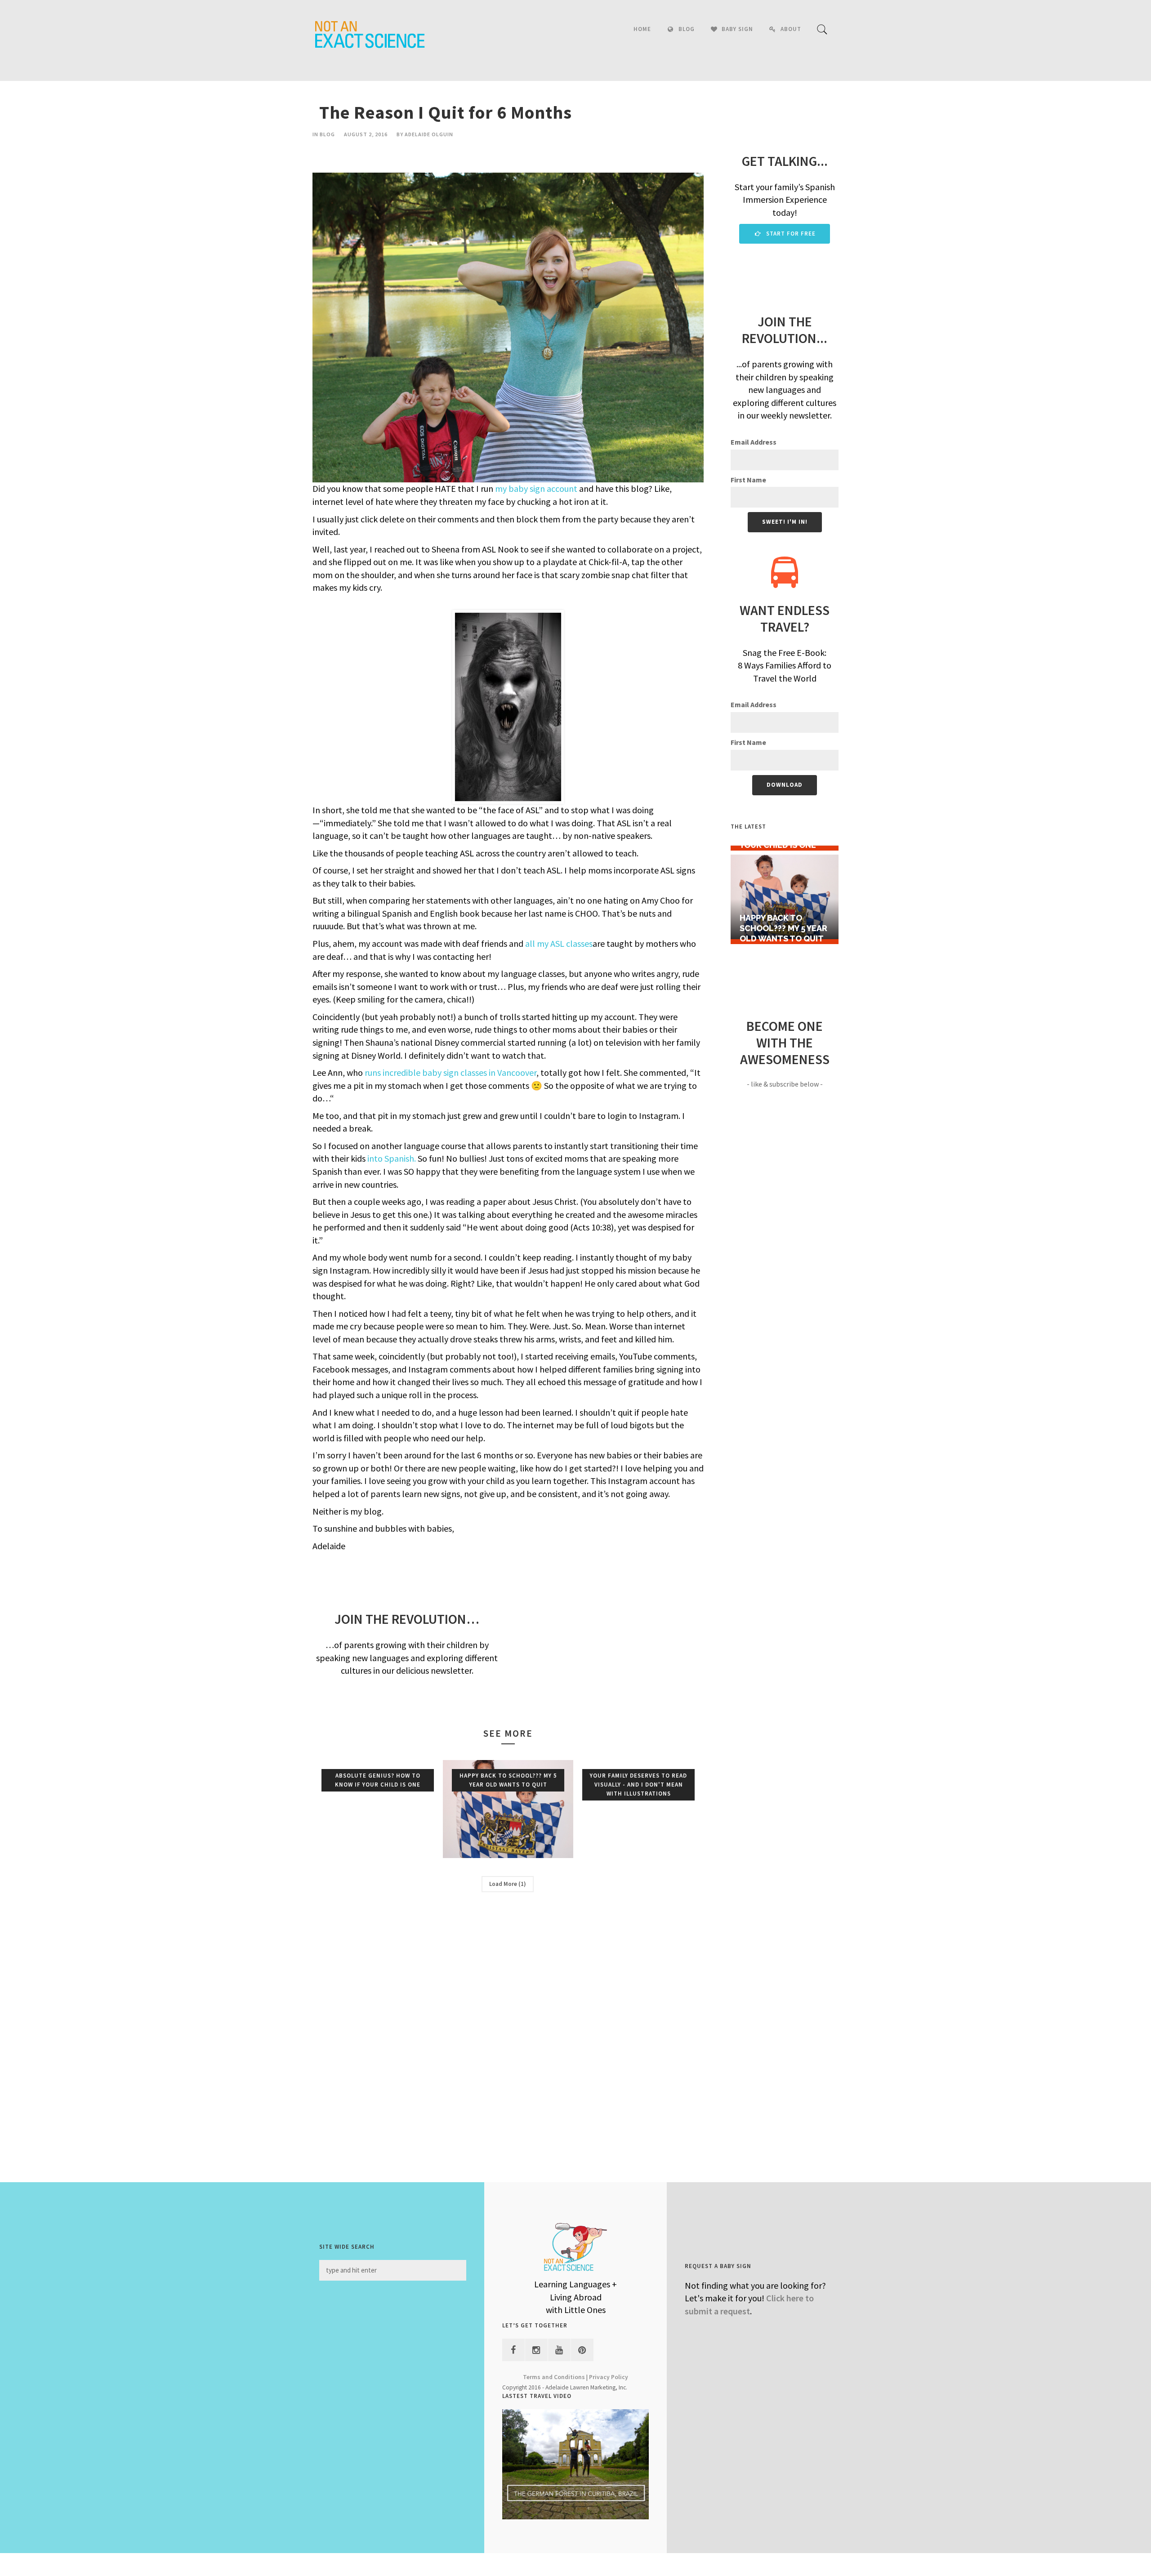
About (791, 29)
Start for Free (790, 234)
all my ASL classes (559, 943)
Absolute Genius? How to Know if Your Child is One (378, 1780)
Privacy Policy (609, 2377)
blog (327, 134)
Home (642, 29)
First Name (748, 480)
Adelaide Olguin (429, 134)
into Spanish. (392, 1158)
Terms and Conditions (554, 2377)
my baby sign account (536, 488)
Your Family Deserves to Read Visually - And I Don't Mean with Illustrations (638, 1785)
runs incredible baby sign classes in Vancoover (451, 1072)
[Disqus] (508, 2031)
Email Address (754, 442)
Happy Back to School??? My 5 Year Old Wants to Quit (508, 1780)
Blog (687, 29)
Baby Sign (737, 29)
